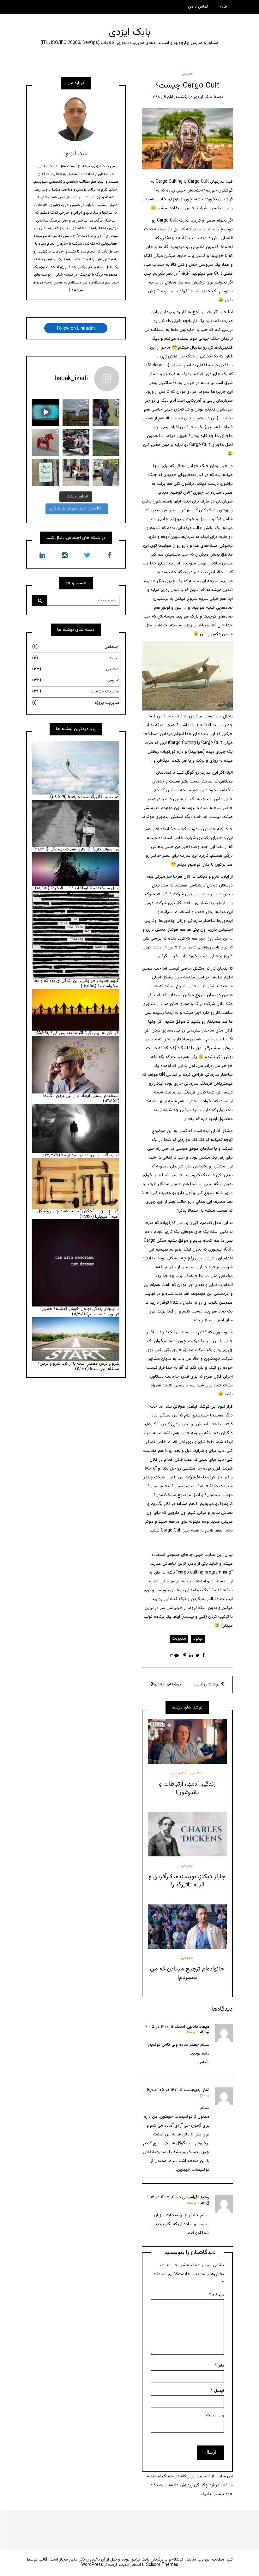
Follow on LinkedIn (76, 328)
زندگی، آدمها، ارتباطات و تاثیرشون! (187, 1788)
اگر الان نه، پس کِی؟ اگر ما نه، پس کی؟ (85, 1033)
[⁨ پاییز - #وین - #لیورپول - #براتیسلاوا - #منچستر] (76, 412)
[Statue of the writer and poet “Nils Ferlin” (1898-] (106, 472)
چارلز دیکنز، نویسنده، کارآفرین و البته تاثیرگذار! (187, 1881)
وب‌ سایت (215, 2415)
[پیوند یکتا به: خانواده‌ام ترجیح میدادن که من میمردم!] (187, 1927)
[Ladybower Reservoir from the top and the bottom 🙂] (106, 442)
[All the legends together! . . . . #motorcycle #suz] (76, 442)
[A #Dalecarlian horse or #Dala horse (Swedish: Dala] (46, 442)
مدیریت (179, 1639)
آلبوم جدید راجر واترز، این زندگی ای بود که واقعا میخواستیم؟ (76, 984)
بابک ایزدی (130, 32)
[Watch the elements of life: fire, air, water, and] (46, 412)
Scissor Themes (162, 2565)
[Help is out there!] (46, 472)
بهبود (198, 1639)
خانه (224, 7)
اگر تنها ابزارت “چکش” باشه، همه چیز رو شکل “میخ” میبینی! (78, 1214)
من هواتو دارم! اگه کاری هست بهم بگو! (84, 850)
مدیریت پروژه (76, 703)
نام (219, 2366)
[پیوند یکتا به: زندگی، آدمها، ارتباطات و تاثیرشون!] (187, 1741)
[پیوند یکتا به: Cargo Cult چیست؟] (187, 139)
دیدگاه (216, 2295)
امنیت (76, 658)
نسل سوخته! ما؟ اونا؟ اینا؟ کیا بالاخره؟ (85, 888)
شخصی (197, 1773)
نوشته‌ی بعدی (167, 1684)
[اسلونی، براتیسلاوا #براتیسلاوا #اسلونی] (106, 412)
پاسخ (190, 2032)
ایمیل (217, 2391)
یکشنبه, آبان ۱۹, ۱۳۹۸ (169, 97)
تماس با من (198, 7)
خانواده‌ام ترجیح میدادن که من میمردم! (187, 1973)
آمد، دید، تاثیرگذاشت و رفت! (94, 797)
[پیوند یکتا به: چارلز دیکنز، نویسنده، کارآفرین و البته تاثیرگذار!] (187, 1834)
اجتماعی (76, 647)
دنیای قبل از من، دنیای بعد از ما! (90, 1155)
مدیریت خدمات (76, 691)
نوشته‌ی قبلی (208, 1684)
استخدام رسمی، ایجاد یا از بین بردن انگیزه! (81, 1096)
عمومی (187, 74)
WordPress (92, 2565)
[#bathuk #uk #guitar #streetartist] (76, 472)
